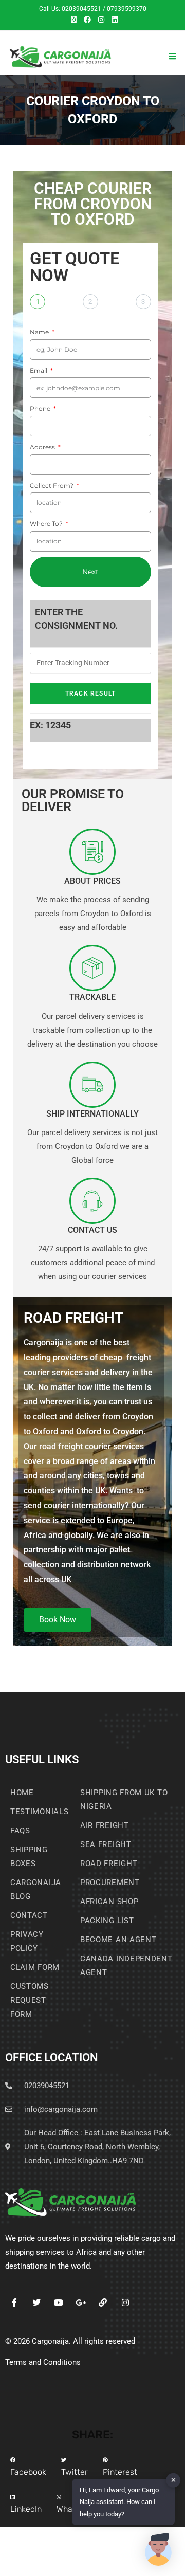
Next (90, 572)
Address (43, 447)
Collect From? (52, 486)
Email (39, 370)
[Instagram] (125, 2303)
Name (40, 332)
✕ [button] (173, 2480)
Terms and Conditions (43, 2362)
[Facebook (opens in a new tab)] (87, 20)
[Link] (103, 2303)
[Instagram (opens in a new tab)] (101, 20)
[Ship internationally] (92, 1085)
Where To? (47, 524)
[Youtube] (58, 2303)
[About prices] (92, 852)
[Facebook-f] (14, 2303)
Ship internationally (92, 1114)
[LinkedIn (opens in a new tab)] (113, 20)
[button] (28, 2468)
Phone (41, 408)
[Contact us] (92, 1201)
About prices (92, 881)
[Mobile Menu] (172, 57)
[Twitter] (36, 2303)
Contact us (92, 1230)
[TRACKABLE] (92, 968)
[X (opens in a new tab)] (74, 20)
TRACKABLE (92, 997)
